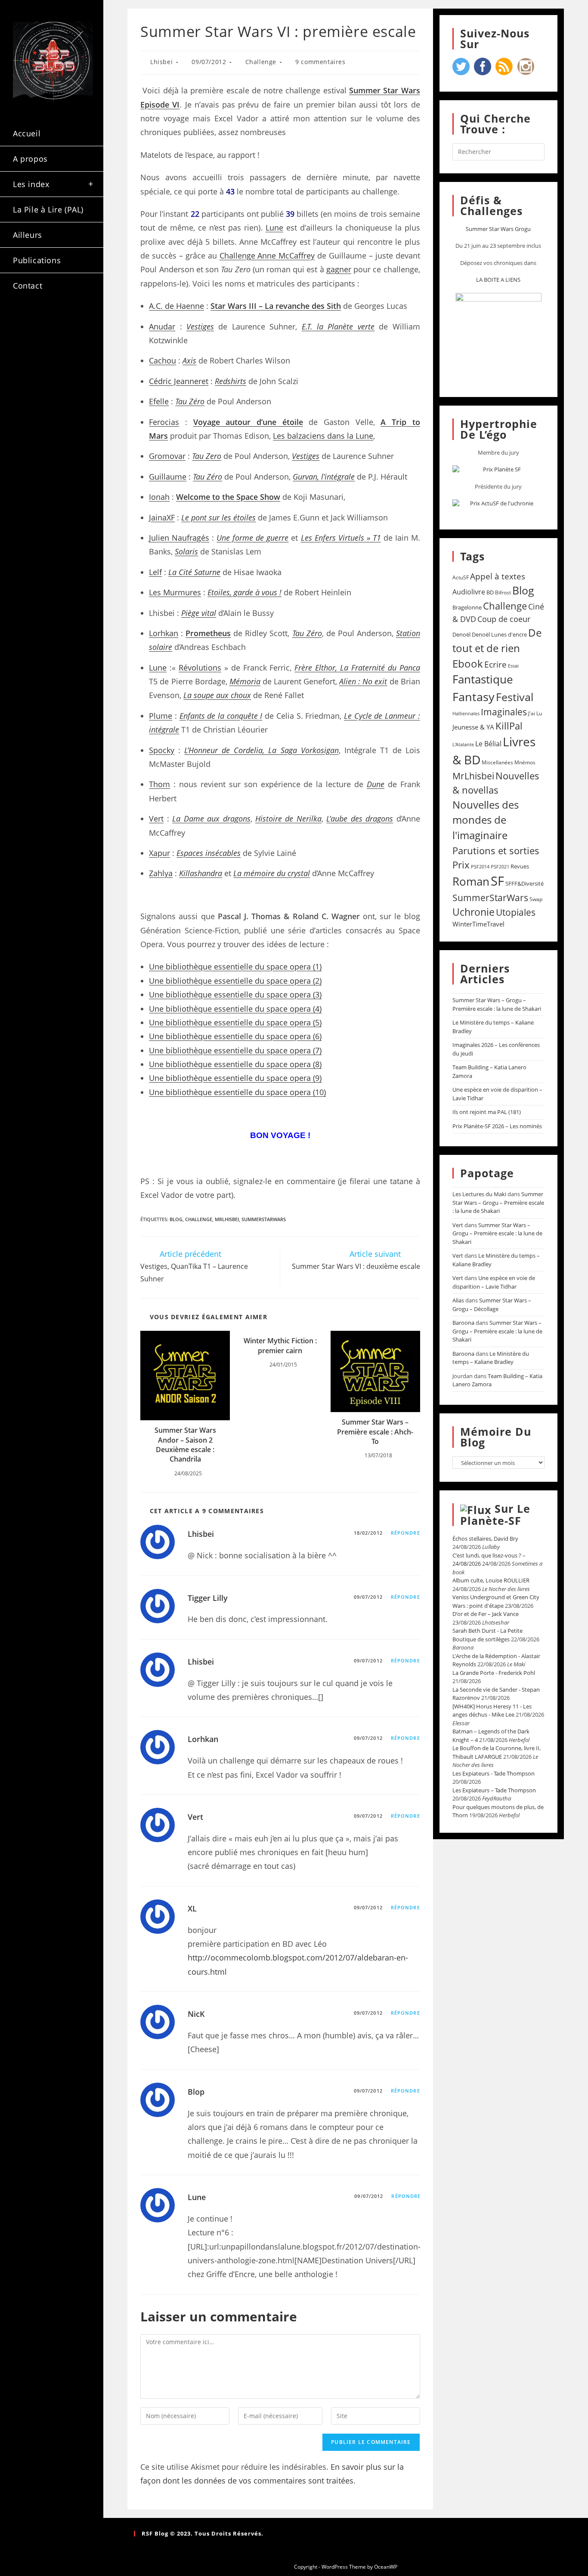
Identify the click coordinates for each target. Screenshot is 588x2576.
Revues (520, 866)
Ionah (159, 497)
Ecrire (495, 664)
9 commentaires (320, 62)
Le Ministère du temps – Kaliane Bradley (491, 1358)
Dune (376, 784)
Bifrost (503, 592)
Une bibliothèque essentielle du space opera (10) (237, 1092)
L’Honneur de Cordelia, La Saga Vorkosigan (261, 750)
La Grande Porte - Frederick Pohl (494, 1673)
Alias (458, 1300)
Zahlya (161, 873)
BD (490, 592)
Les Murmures (175, 592)
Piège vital (199, 613)
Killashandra (201, 873)
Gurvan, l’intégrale (324, 477)
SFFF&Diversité (525, 883)
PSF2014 (480, 866)
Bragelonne (467, 607)
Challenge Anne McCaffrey (267, 255)
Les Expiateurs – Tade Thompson (494, 1790)
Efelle (159, 401)
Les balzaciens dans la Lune (323, 436)
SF (497, 881)
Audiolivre (469, 592)
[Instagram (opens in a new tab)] (71, 322)
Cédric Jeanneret (179, 381)
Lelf (155, 572)
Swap (536, 899)
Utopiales (516, 912)
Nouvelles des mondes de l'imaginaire (486, 820)
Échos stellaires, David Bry (485, 1539)
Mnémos (525, 762)
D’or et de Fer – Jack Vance (486, 1614)
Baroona (463, 1323)
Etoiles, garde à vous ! (244, 592)
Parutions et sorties (496, 850)
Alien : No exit (363, 681)
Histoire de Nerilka (288, 819)
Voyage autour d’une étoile (248, 422)
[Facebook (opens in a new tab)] (48, 322)
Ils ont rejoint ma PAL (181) (487, 1112)
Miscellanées (497, 762)
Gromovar (167, 456)
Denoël (461, 634)
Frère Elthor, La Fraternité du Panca (357, 668)
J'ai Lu (535, 713)
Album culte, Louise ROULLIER (491, 1580)
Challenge (261, 62)
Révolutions (200, 668)
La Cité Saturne (194, 572)
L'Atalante (463, 745)
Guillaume (168, 477)
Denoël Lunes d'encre (499, 634)
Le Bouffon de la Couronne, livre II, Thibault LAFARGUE (497, 1752)
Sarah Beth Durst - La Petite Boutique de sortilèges (487, 1635)
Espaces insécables (209, 853)
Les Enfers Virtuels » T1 (341, 538)
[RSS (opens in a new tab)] (25, 337)
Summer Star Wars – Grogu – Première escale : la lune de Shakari (497, 1004)
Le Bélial (488, 744)
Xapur (159, 853)
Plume (161, 716)
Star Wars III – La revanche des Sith (276, 306)
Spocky (162, 750)
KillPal (509, 726)
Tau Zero (207, 456)
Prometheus (208, 633)
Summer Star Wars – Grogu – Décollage (492, 1305)
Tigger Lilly (208, 1598)
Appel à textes (498, 576)
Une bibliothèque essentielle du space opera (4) (235, 1009)
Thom (159, 784)
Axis (189, 360)
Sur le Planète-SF (495, 1514)
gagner (339, 269)
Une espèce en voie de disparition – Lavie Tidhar (494, 1282)
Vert (156, 819)
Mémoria (245, 681)
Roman (471, 882)
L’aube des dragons (360, 819)
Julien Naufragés (179, 538)
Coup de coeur (504, 619)
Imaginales (504, 712)
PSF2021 (500, 867)
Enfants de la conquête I (221, 716)
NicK (196, 2014)
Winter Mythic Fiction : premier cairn (280, 1345)
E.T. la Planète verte (338, 326)
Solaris (186, 551)
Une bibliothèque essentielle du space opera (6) (235, 1036)
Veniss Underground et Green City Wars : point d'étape (496, 1601)
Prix (461, 865)
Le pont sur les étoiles (218, 517)
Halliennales (466, 713)
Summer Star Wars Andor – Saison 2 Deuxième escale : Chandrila (185, 1445)
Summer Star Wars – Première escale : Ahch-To (375, 1432)
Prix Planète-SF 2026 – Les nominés (497, 1126)
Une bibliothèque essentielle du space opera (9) (235, 1078)
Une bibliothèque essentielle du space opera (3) (235, 994)
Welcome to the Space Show (228, 497)
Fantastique (483, 679)
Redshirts (231, 381)
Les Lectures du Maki (479, 1194)
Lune (274, 228)
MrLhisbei (227, 1219)
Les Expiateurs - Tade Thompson (494, 1773)
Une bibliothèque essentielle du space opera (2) (235, 981)
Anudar (162, 326)
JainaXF (162, 517)
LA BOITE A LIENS (498, 280)
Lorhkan (164, 633)
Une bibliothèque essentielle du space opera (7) (235, 1050)
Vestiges (200, 326)
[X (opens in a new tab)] (25, 322)
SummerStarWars (264, 1219)
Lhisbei (161, 62)
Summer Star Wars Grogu (498, 229)
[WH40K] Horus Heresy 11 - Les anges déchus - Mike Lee (492, 1711)
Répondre (405, 1533)
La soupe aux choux (217, 695)
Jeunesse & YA (473, 727)
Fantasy (473, 697)
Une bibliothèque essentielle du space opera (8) (235, 1064)
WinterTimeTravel (478, 924)
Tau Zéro (190, 401)
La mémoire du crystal (272, 873)
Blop (196, 2092)
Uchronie (473, 912)
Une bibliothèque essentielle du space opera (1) (235, 966)
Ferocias (164, 422)
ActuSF (461, 577)
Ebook (468, 664)
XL (192, 1908)
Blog (176, 1219)
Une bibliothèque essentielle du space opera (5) (235, 1022)
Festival (515, 697)
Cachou (162, 360)
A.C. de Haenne (176, 306)
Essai (513, 666)
